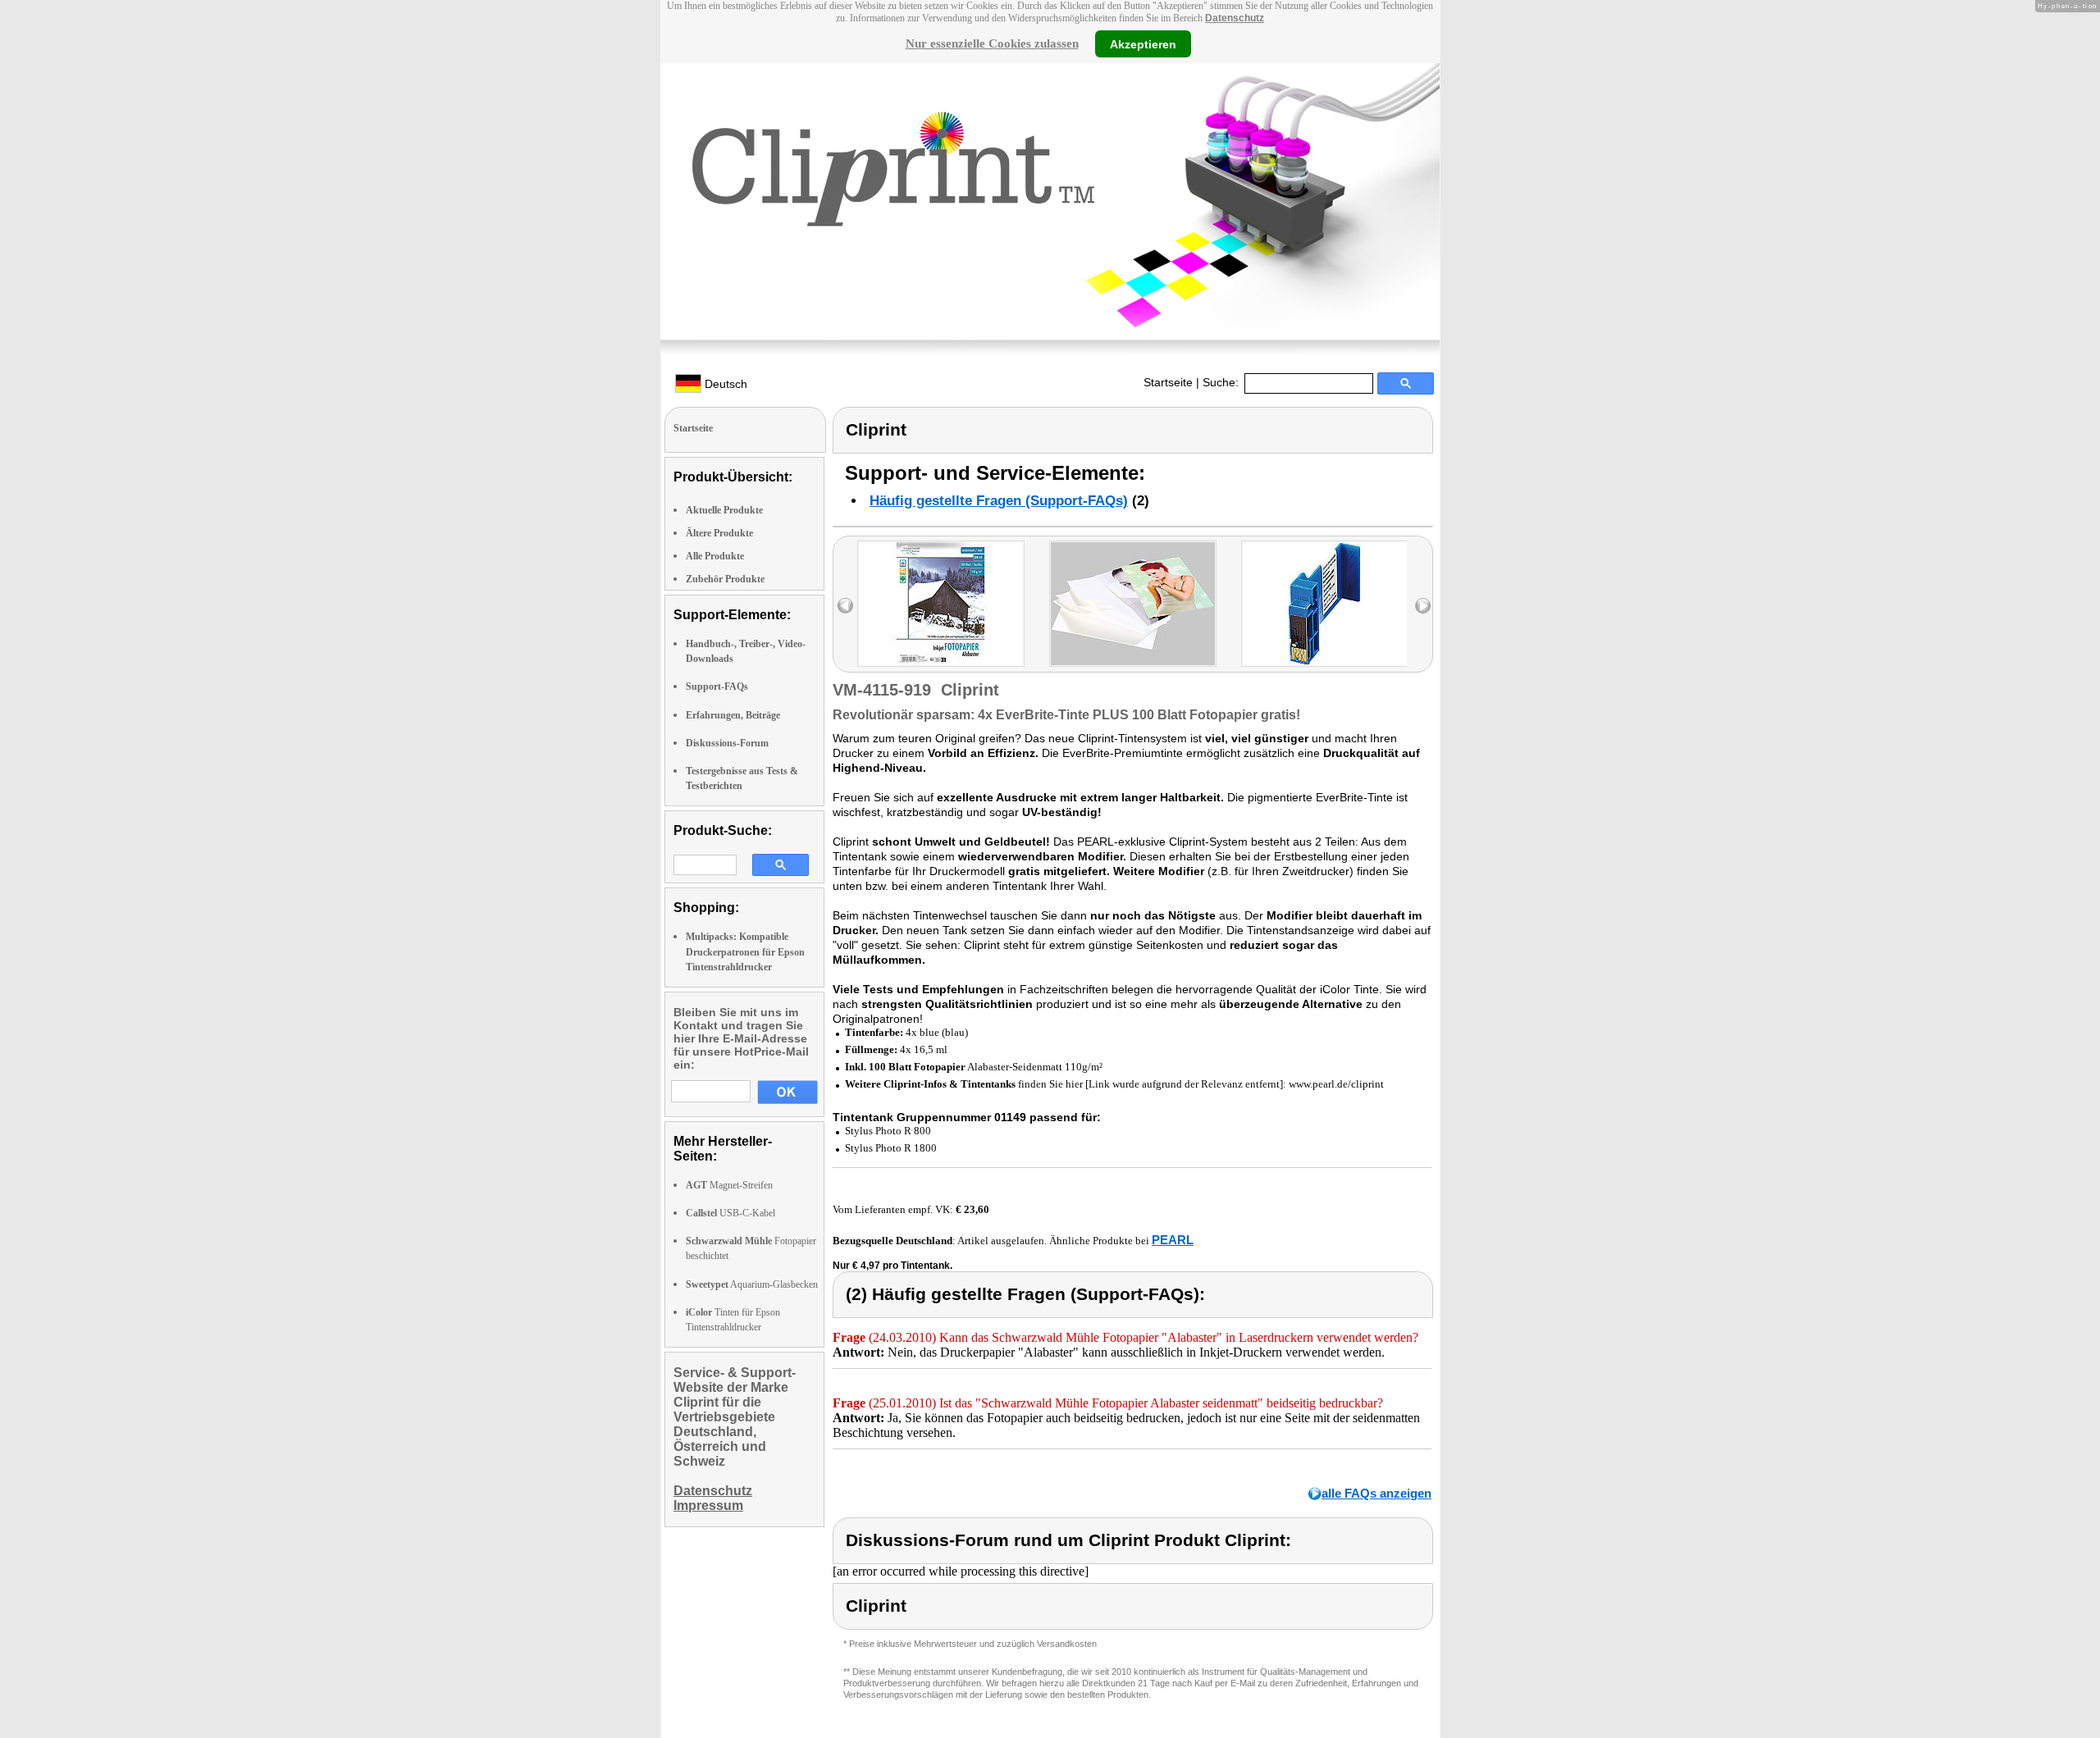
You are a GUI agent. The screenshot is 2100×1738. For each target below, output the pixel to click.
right (1423, 606)
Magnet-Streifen (729, 1185)
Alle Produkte (715, 556)
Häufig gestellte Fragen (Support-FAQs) (999, 501)
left (845, 606)
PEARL (1173, 1240)
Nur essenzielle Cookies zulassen (992, 43)
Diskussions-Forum (727, 743)
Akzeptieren (1143, 43)
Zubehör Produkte (725, 579)
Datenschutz (1235, 18)
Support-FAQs (717, 687)
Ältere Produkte (719, 533)
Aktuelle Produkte (724, 510)
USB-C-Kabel (730, 1213)
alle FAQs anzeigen (1376, 1493)
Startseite (1168, 382)
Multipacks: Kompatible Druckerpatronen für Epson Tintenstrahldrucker (745, 951)
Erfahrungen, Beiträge (733, 715)
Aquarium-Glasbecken (752, 1284)
